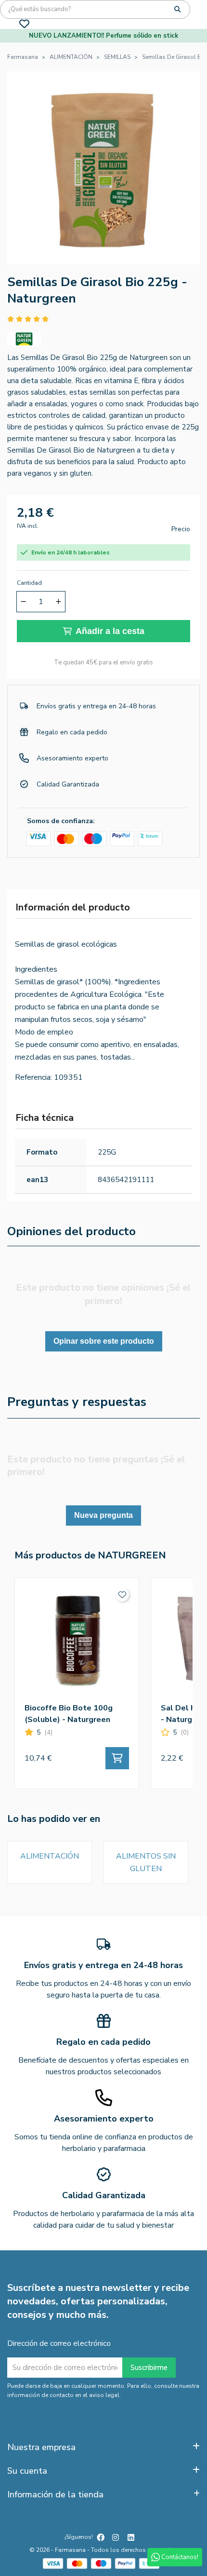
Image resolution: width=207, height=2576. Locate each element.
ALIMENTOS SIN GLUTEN (146, 1862)
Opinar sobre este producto (104, 1341)
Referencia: (33, 1077)
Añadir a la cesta (110, 631)
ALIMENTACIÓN (50, 1856)
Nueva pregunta (103, 1515)
